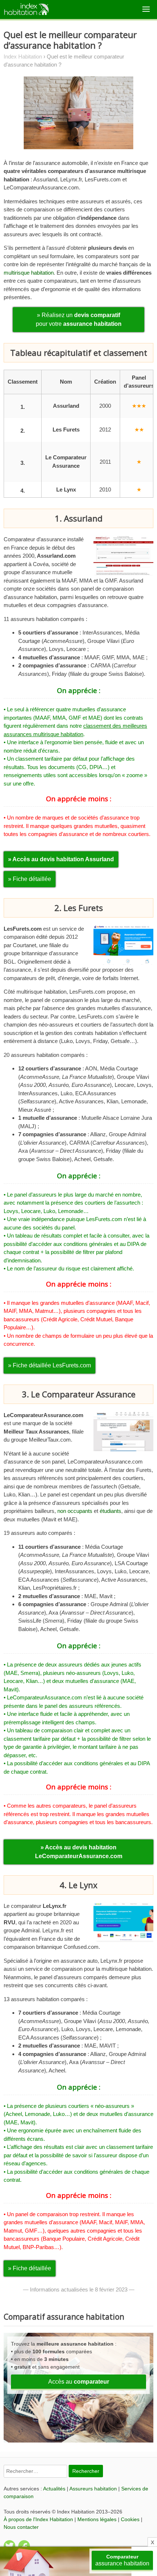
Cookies (130, 2519)
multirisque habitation (29, 273)
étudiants (110, 1511)
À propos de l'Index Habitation (38, 2519)
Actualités (54, 2489)
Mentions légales (97, 2519)
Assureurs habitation (93, 2489)
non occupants (75, 1511)
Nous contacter (21, 2527)
